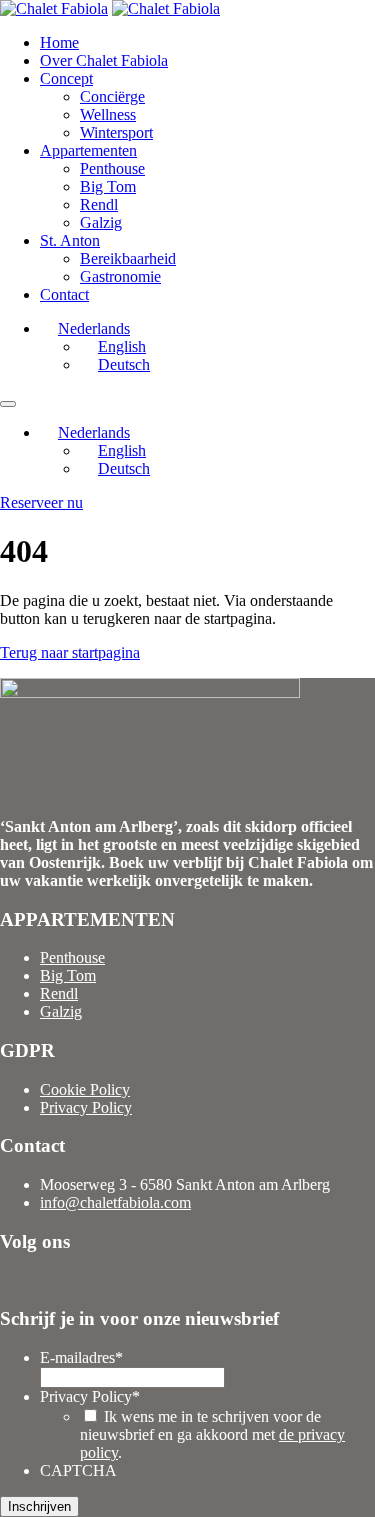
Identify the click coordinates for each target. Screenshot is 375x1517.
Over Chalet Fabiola (104, 60)
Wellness (108, 114)
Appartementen (88, 150)
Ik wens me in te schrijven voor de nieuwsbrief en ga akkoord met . (212, 1434)
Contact (64, 294)
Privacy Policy (86, 1107)
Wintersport (116, 132)
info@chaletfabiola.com (115, 1202)
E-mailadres (81, 1357)
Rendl (99, 204)
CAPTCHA (78, 1470)
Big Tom (108, 186)
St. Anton (70, 240)
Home (59, 42)
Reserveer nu (41, 502)
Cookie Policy (85, 1089)
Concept (66, 78)
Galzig (101, 222)
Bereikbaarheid (128, 258)
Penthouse (112, 168)
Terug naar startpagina (70, 652)
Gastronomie (120, 276)
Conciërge (112, 96)
